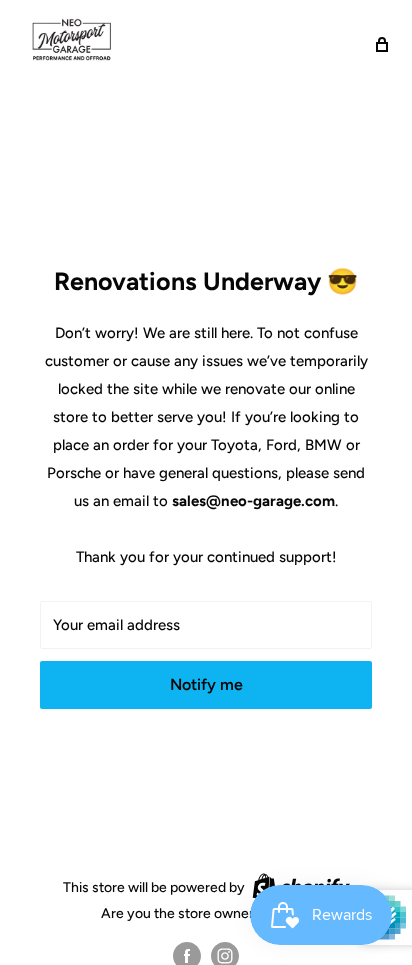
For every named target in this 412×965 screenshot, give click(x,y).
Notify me (206, 684)
